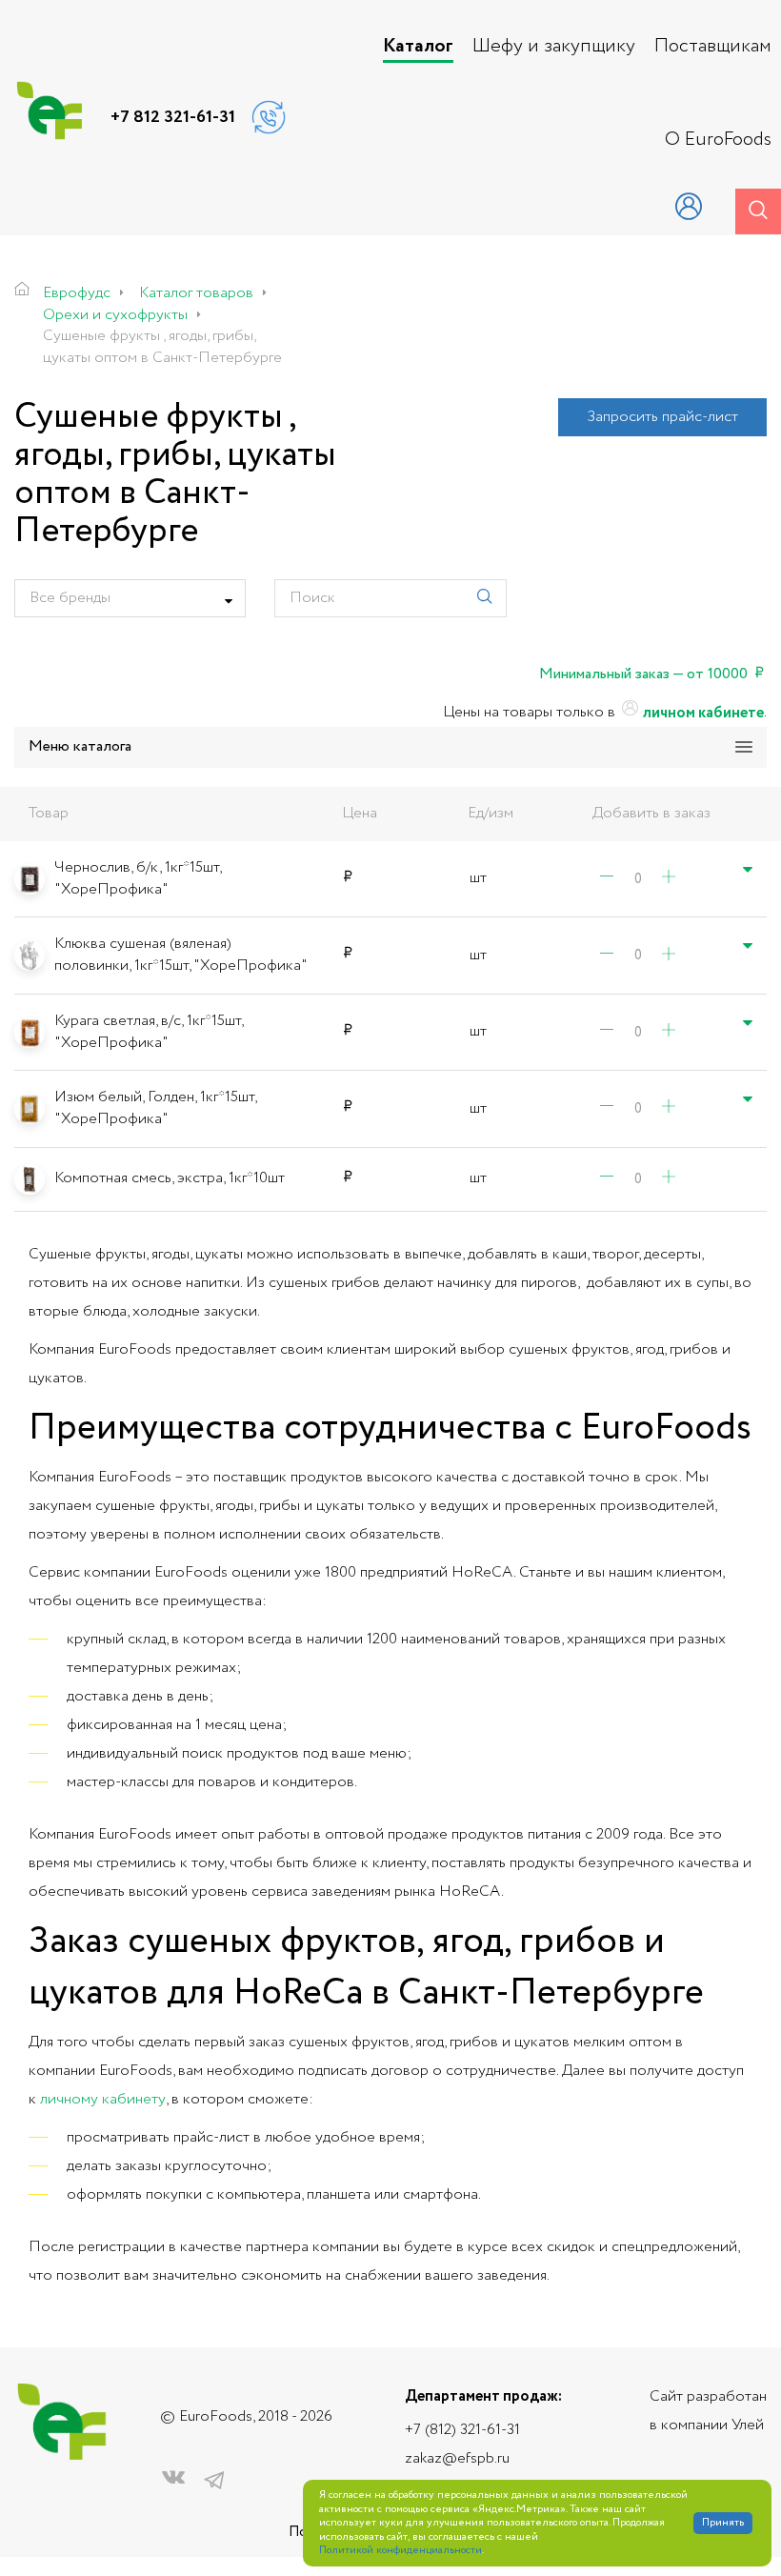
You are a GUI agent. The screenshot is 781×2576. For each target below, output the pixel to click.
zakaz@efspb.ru (457, 2458)
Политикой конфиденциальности (401, 2551)
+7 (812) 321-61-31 (462, 2430)
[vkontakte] (173, 2481)
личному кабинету (103, 2099)
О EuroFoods (718, 140)
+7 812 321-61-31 (173, 117)
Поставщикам (713, 47)
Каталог (418, 47)
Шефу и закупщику (554, 47)
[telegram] (214, 2481)
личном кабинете (702, 714)
